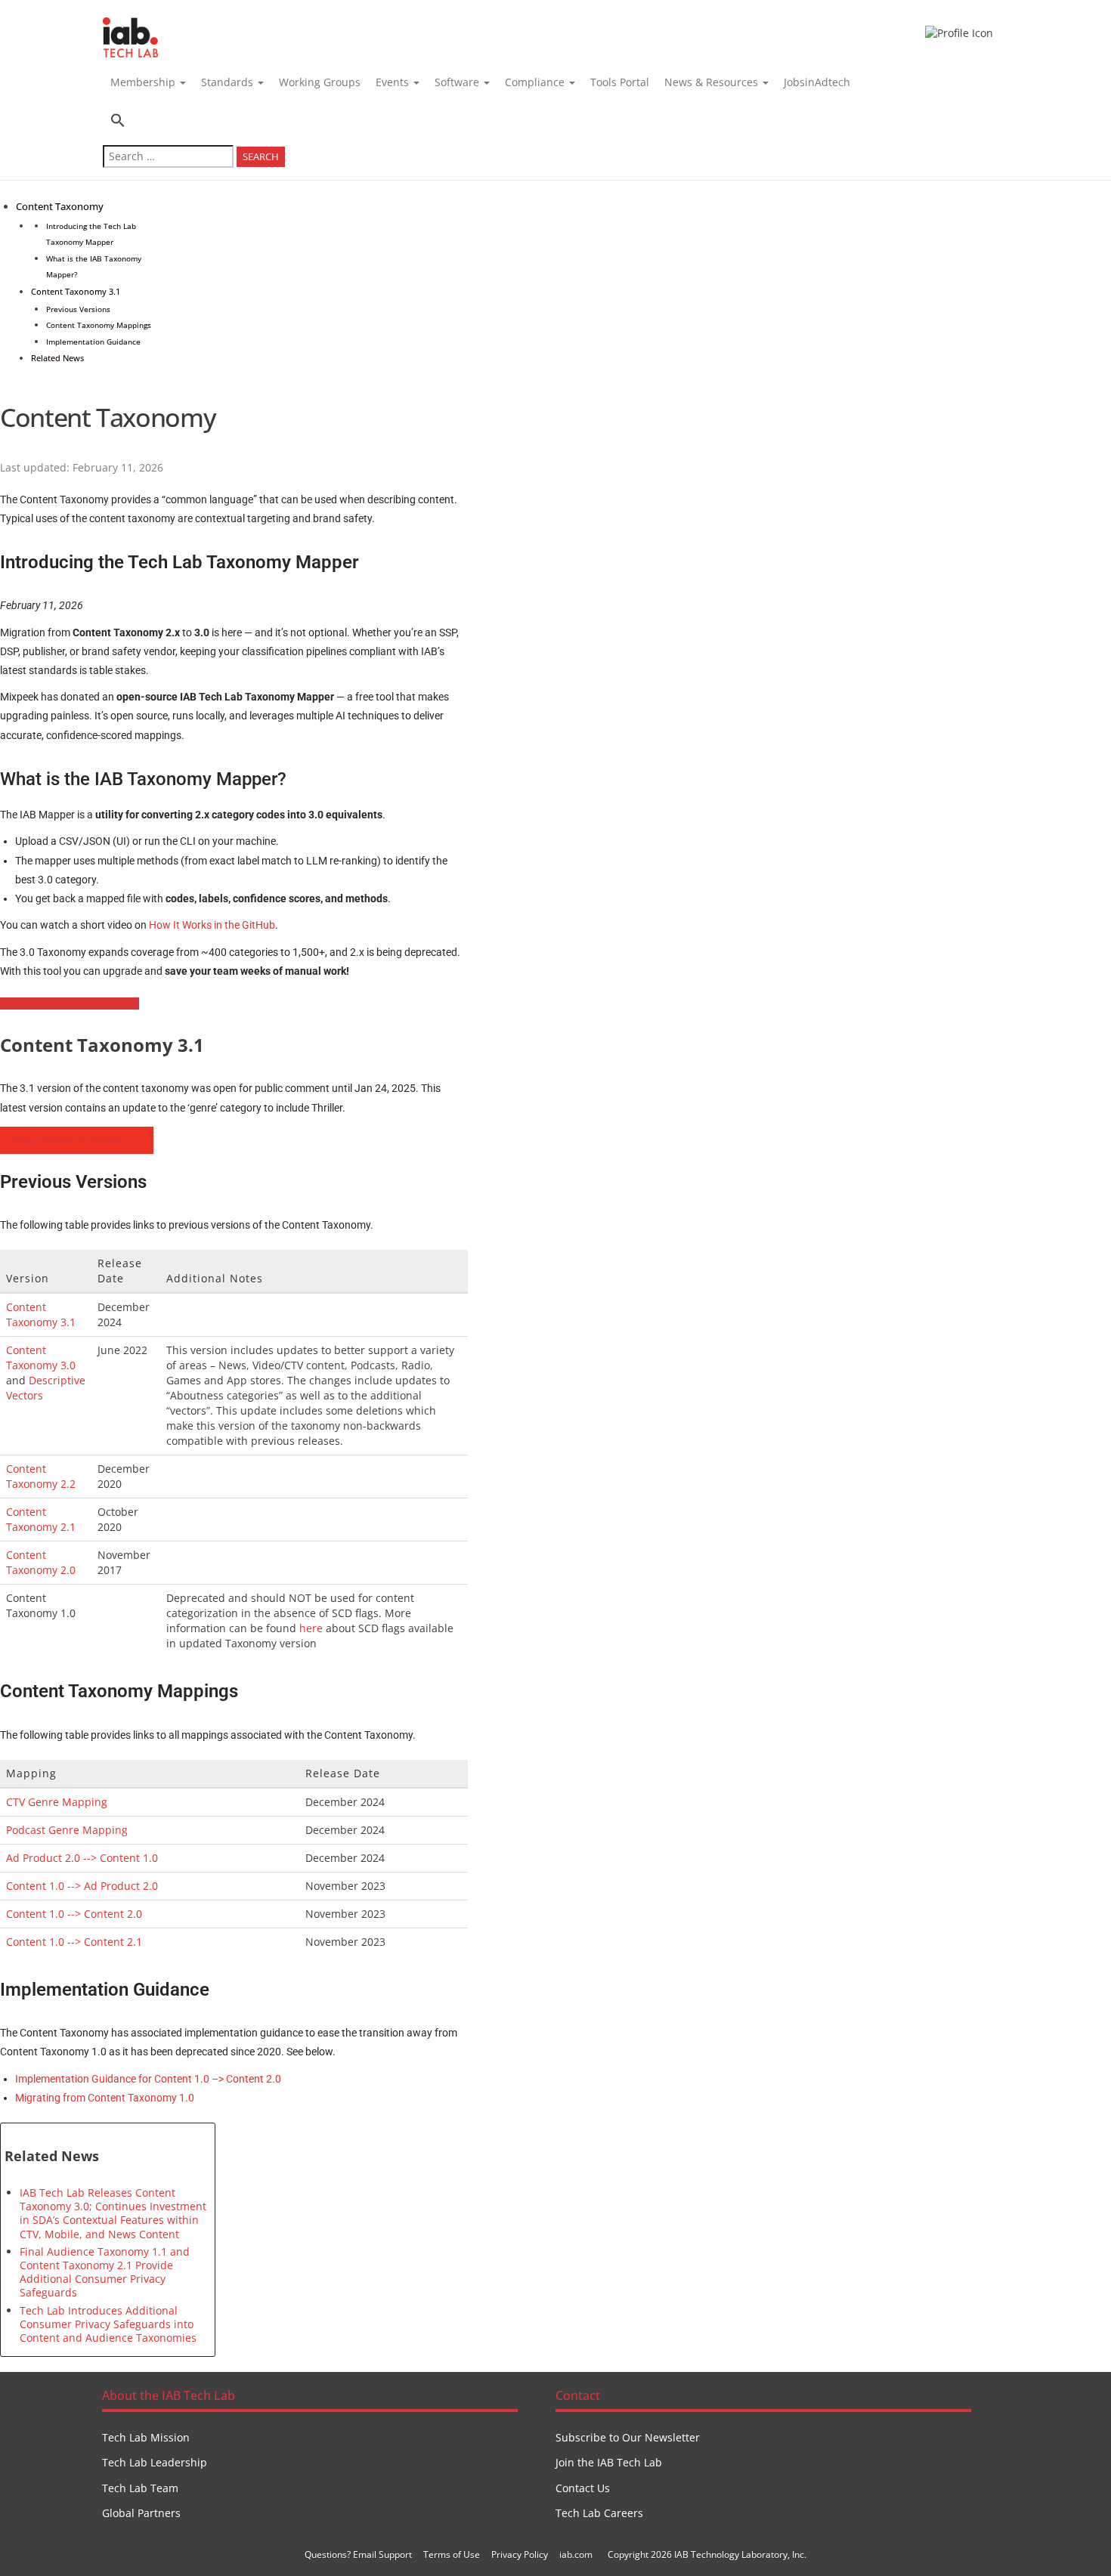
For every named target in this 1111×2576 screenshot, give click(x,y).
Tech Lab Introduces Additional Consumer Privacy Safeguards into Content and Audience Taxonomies (108, 2324)
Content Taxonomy (60, 207)
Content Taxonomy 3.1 (76, 291)
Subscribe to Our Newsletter (628, 2437)
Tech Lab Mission (146, 2437)
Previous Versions (78, 309)
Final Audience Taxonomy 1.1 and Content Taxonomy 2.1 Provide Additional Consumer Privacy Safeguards (105, 2272)
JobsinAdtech (817, 82)
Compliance (536, 82)
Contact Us (583, 2488)
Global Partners (141, 2513)
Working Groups (320, 82)
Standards (229, 82)
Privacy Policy (520, 2554)
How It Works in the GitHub (212, 925)
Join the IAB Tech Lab (609, 2462)
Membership (144, 82)
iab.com (576, 2554)
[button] (194, 122)
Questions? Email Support (358, 2554)
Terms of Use (452, 2554)
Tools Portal (620, 82)
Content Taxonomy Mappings (99, 325)
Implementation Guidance (93, 342)
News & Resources (713, 82)
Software (458, 82)
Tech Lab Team (140, 2488)
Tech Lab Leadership (155, 2462)
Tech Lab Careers (599, 2513)
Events (394, 82)
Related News (57, 358)
